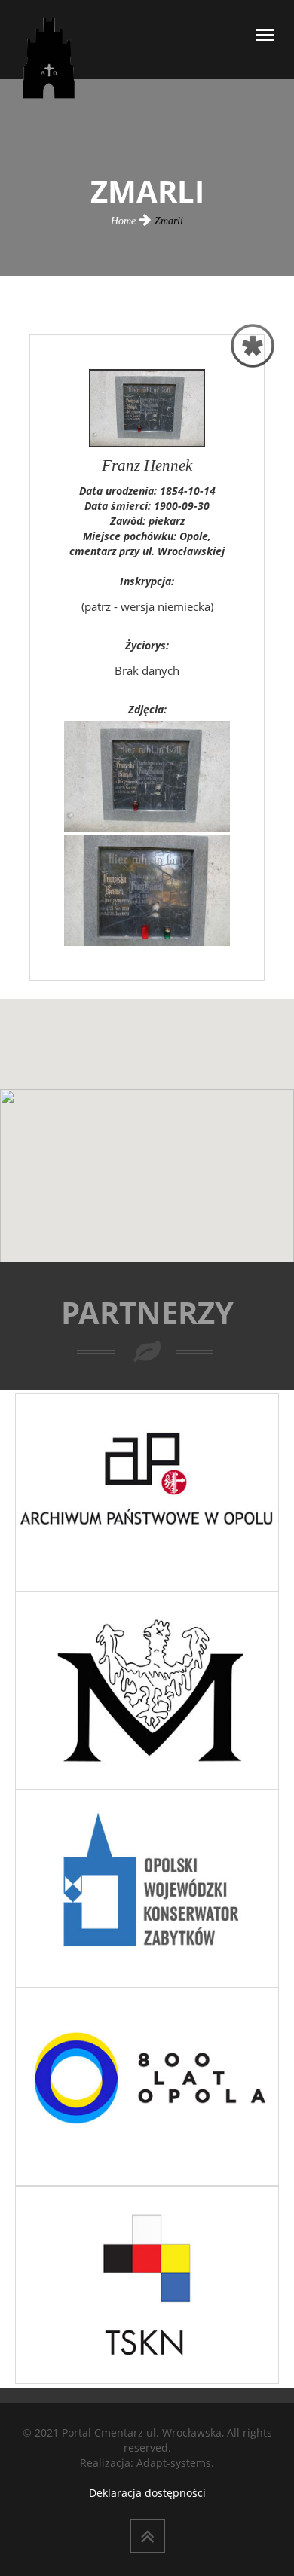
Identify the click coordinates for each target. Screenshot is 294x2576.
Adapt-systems (174, 2463)
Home (123, 221)
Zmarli (169, 221)
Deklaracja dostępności (147, 2493)
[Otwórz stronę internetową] (147, 1491)
